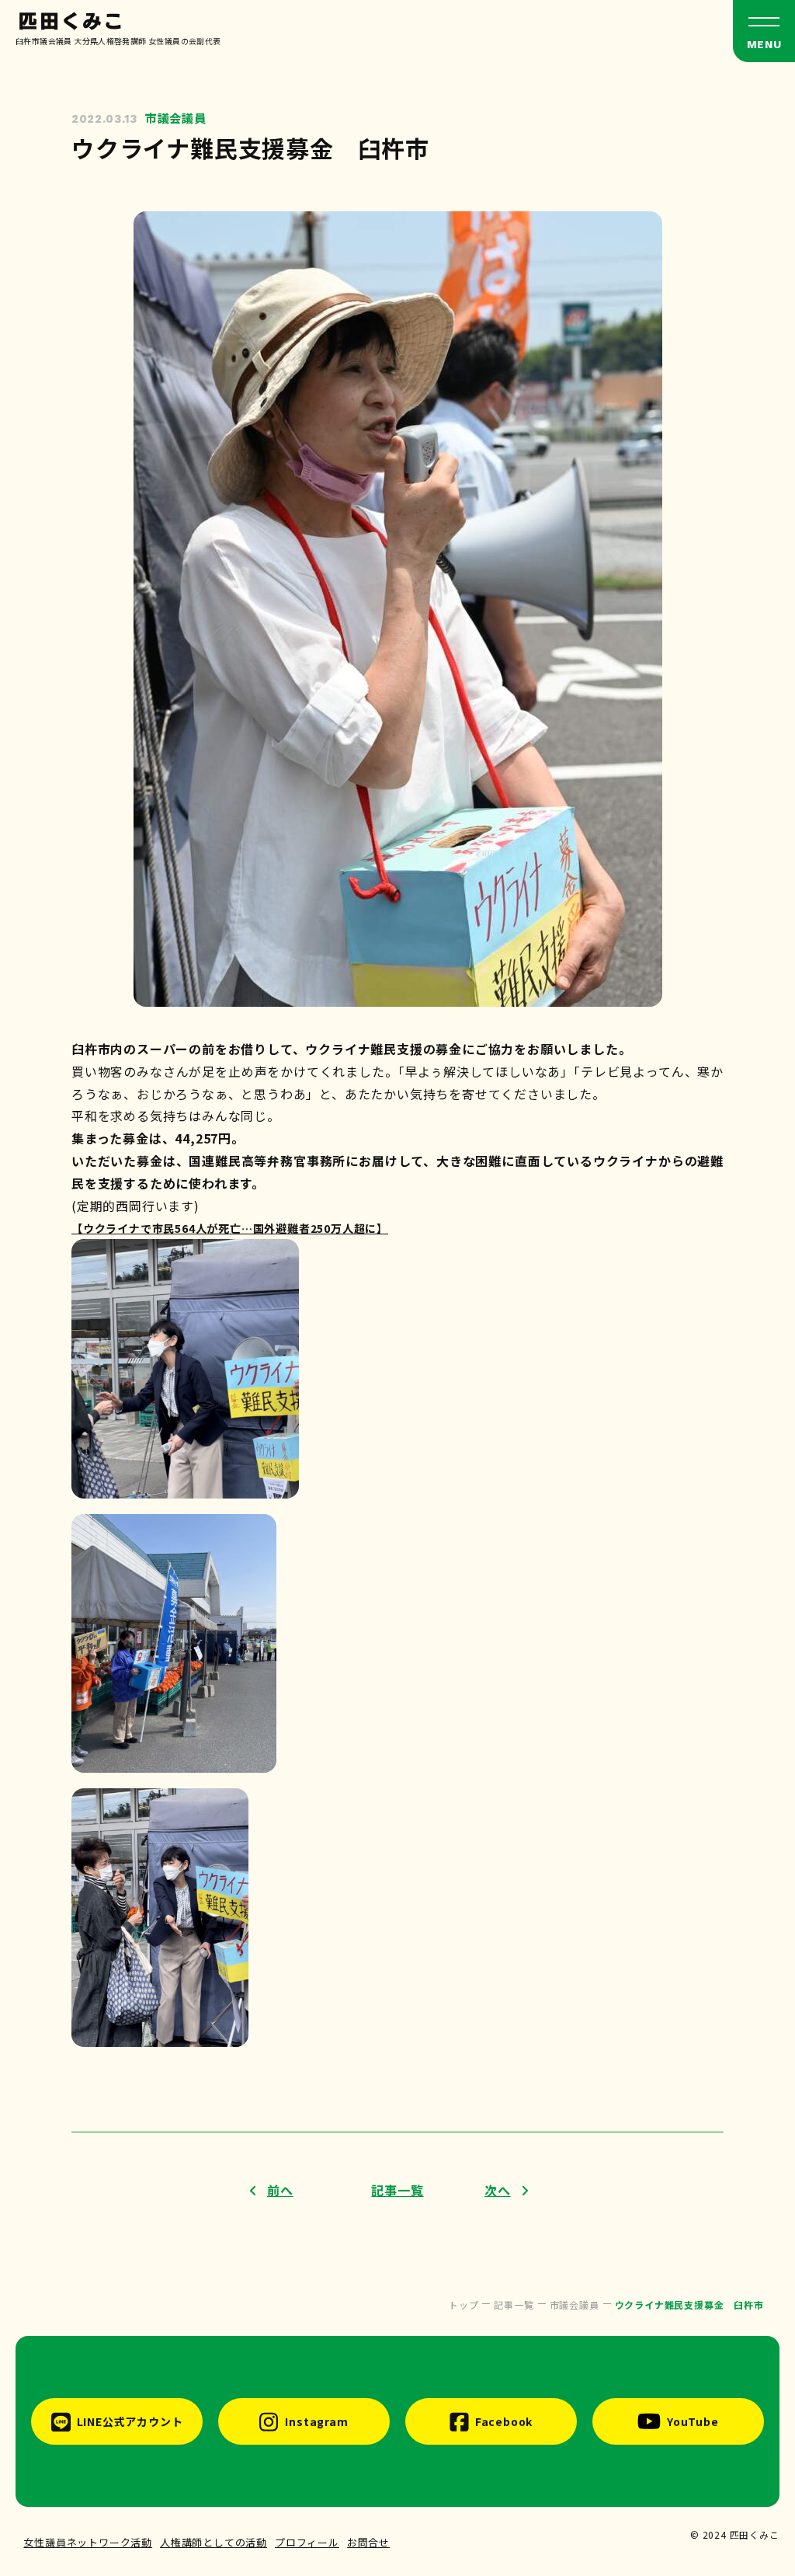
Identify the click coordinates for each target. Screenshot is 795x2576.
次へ (498, 2190)
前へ (280, 2190)
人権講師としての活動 (214, 2542)
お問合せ (368, 2542)
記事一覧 (397, 2190)
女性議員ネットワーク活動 (88, 2542)
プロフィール (307, 2542)
